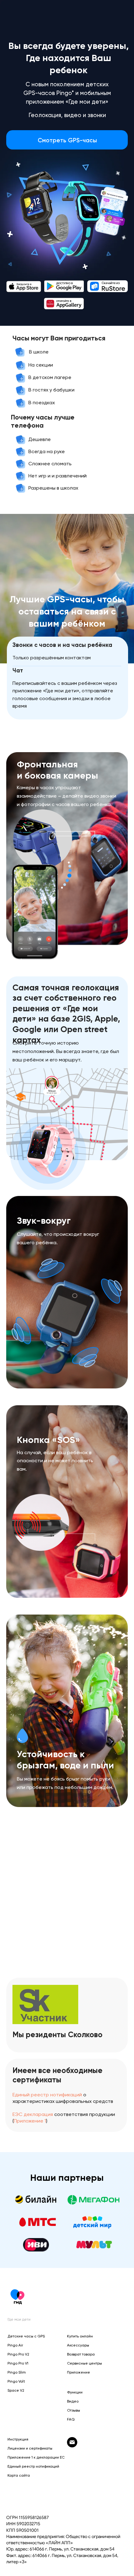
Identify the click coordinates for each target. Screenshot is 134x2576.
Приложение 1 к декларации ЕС (36, 2457)
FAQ (71, 2419)
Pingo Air (15, 2345)
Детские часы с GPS (26, 2336)
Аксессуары (78, 2345)
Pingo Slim (17, 2372)
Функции (75, 2392)
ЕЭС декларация (33, 2114)
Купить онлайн (80, 2336)
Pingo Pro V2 (18, 2354)
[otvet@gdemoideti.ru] (72, 2446)
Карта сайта (19, 2475)
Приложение (79, 2372)
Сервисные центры (84, 2363)
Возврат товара (81, 2354)
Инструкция (18, 2439)
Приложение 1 (30, 2121)
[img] (24, 287)
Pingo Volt (16, 2381)
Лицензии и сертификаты (30, 2448)
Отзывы (74, 2410)
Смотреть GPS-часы (67, 140)
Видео (73, 2401)
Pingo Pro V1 (18, 2363)
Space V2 (16, 2390)
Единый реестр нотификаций (47, 2095)
